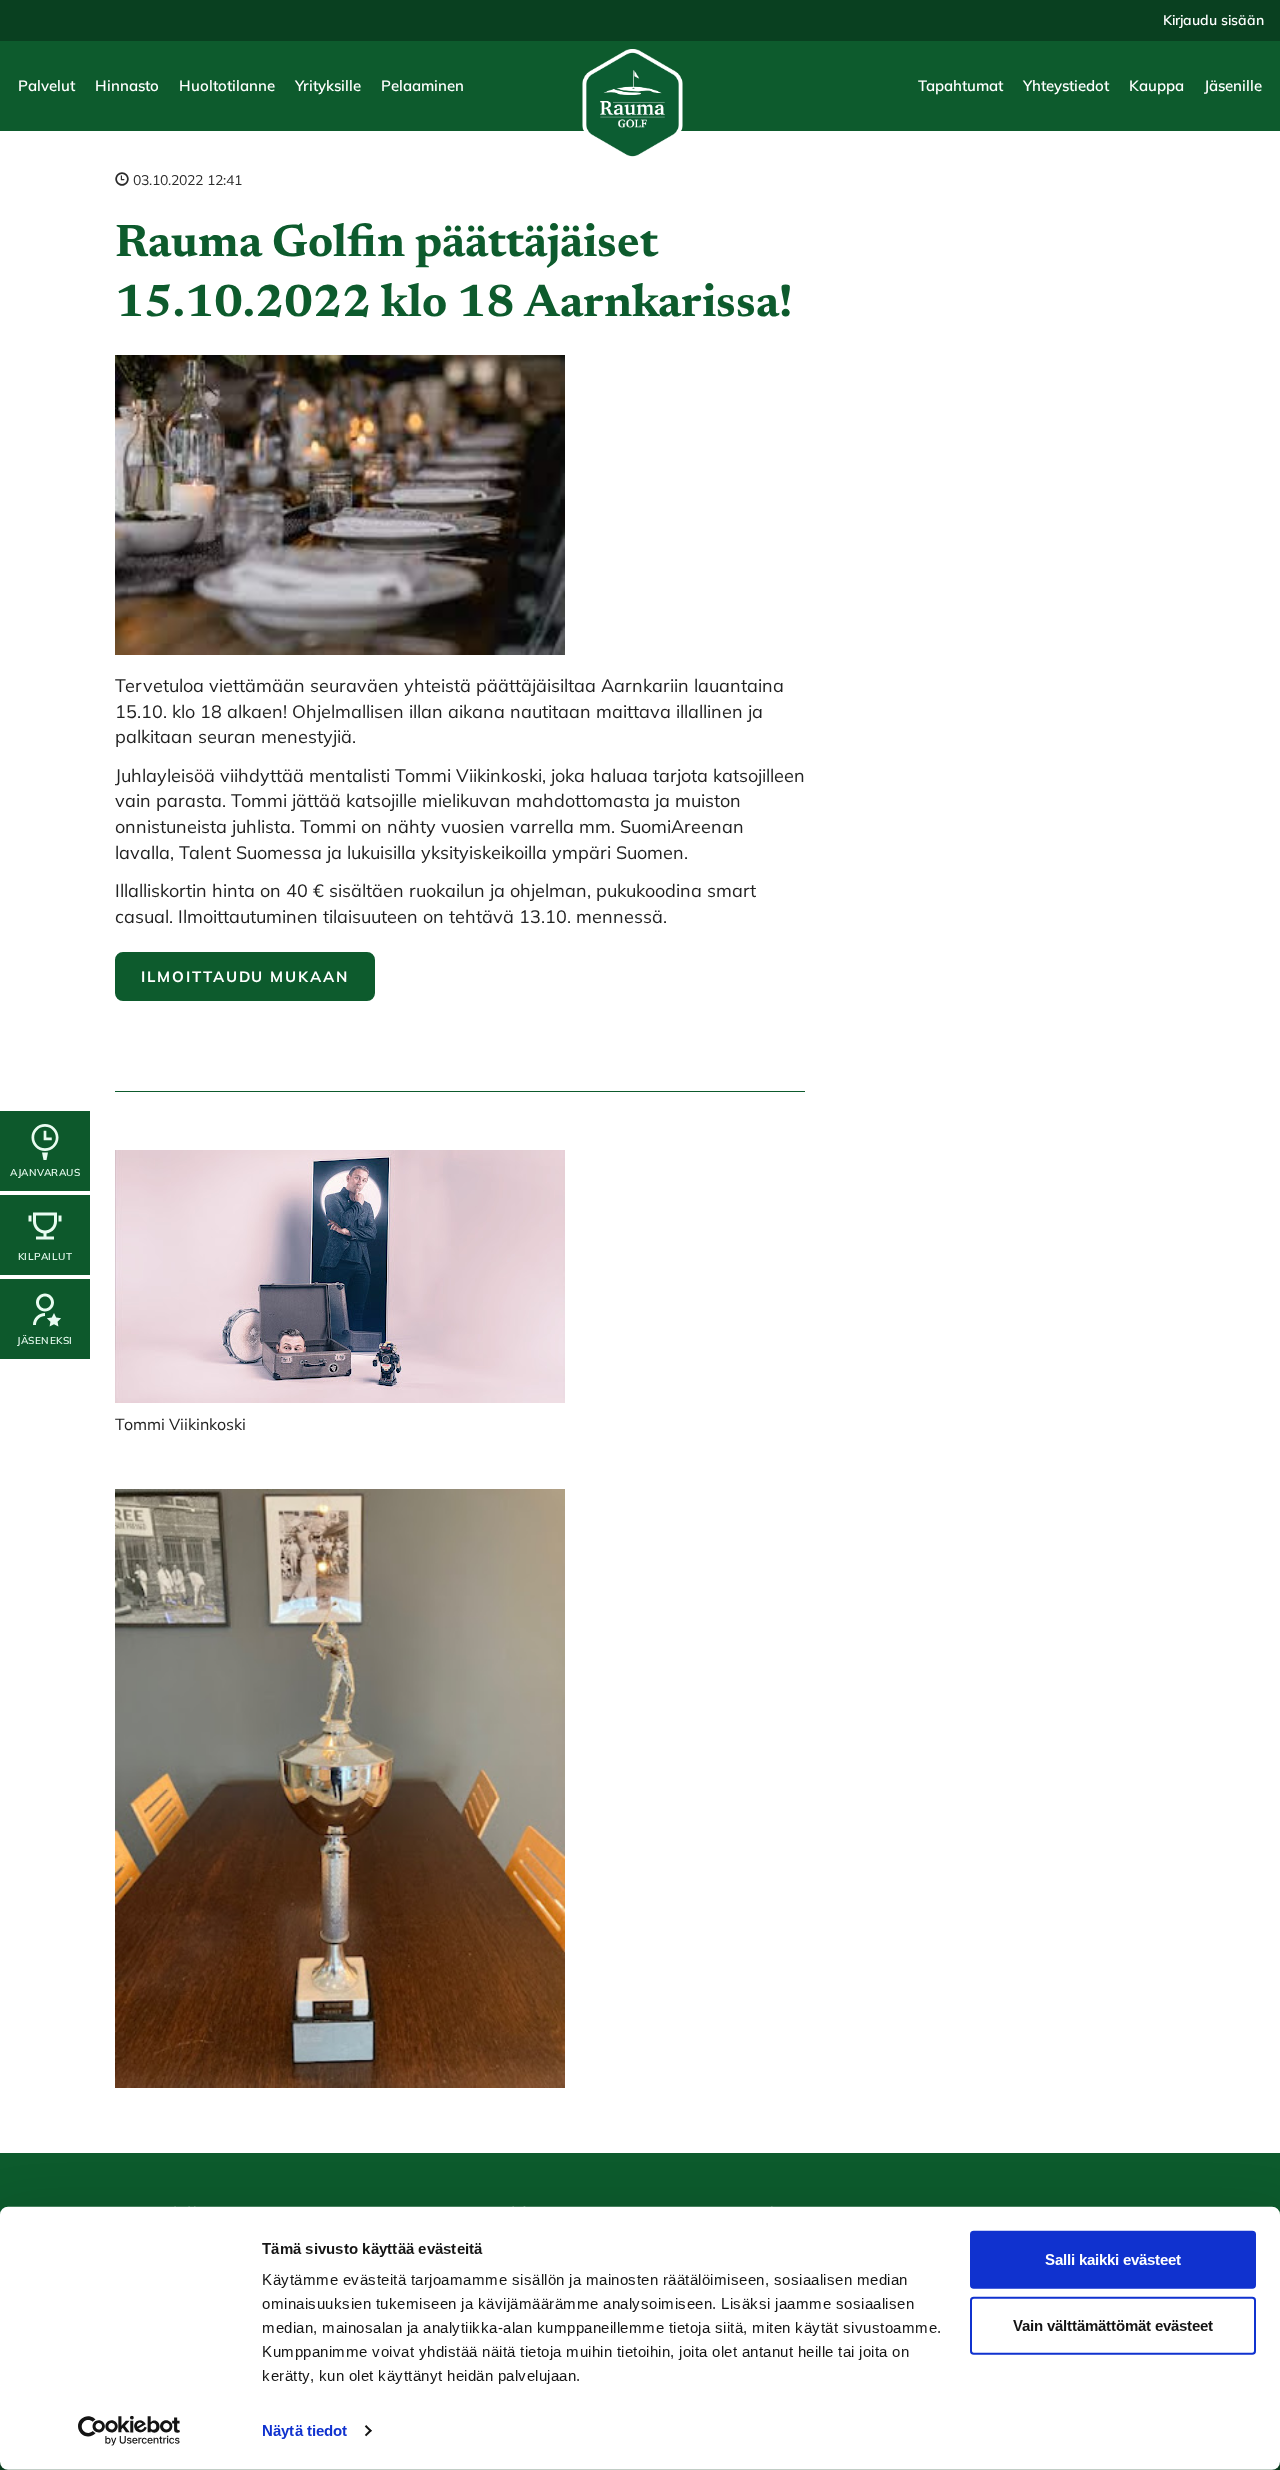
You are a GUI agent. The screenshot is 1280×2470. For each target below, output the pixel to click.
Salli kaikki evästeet (1113, 2259)
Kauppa (1156, 85)
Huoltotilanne (227, 85)
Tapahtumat (960, 85)
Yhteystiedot (1066, 85)
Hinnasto (127, 85)
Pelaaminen (422, 85)
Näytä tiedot (304, 2430)
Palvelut (46, 85)
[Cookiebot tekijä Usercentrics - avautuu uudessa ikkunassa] (129, 2431)
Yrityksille (328, 85)
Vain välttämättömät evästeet (1113, 2324)
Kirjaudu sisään (1213, 20)
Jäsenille (1233, 85)
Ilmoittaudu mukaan (245, 976)
